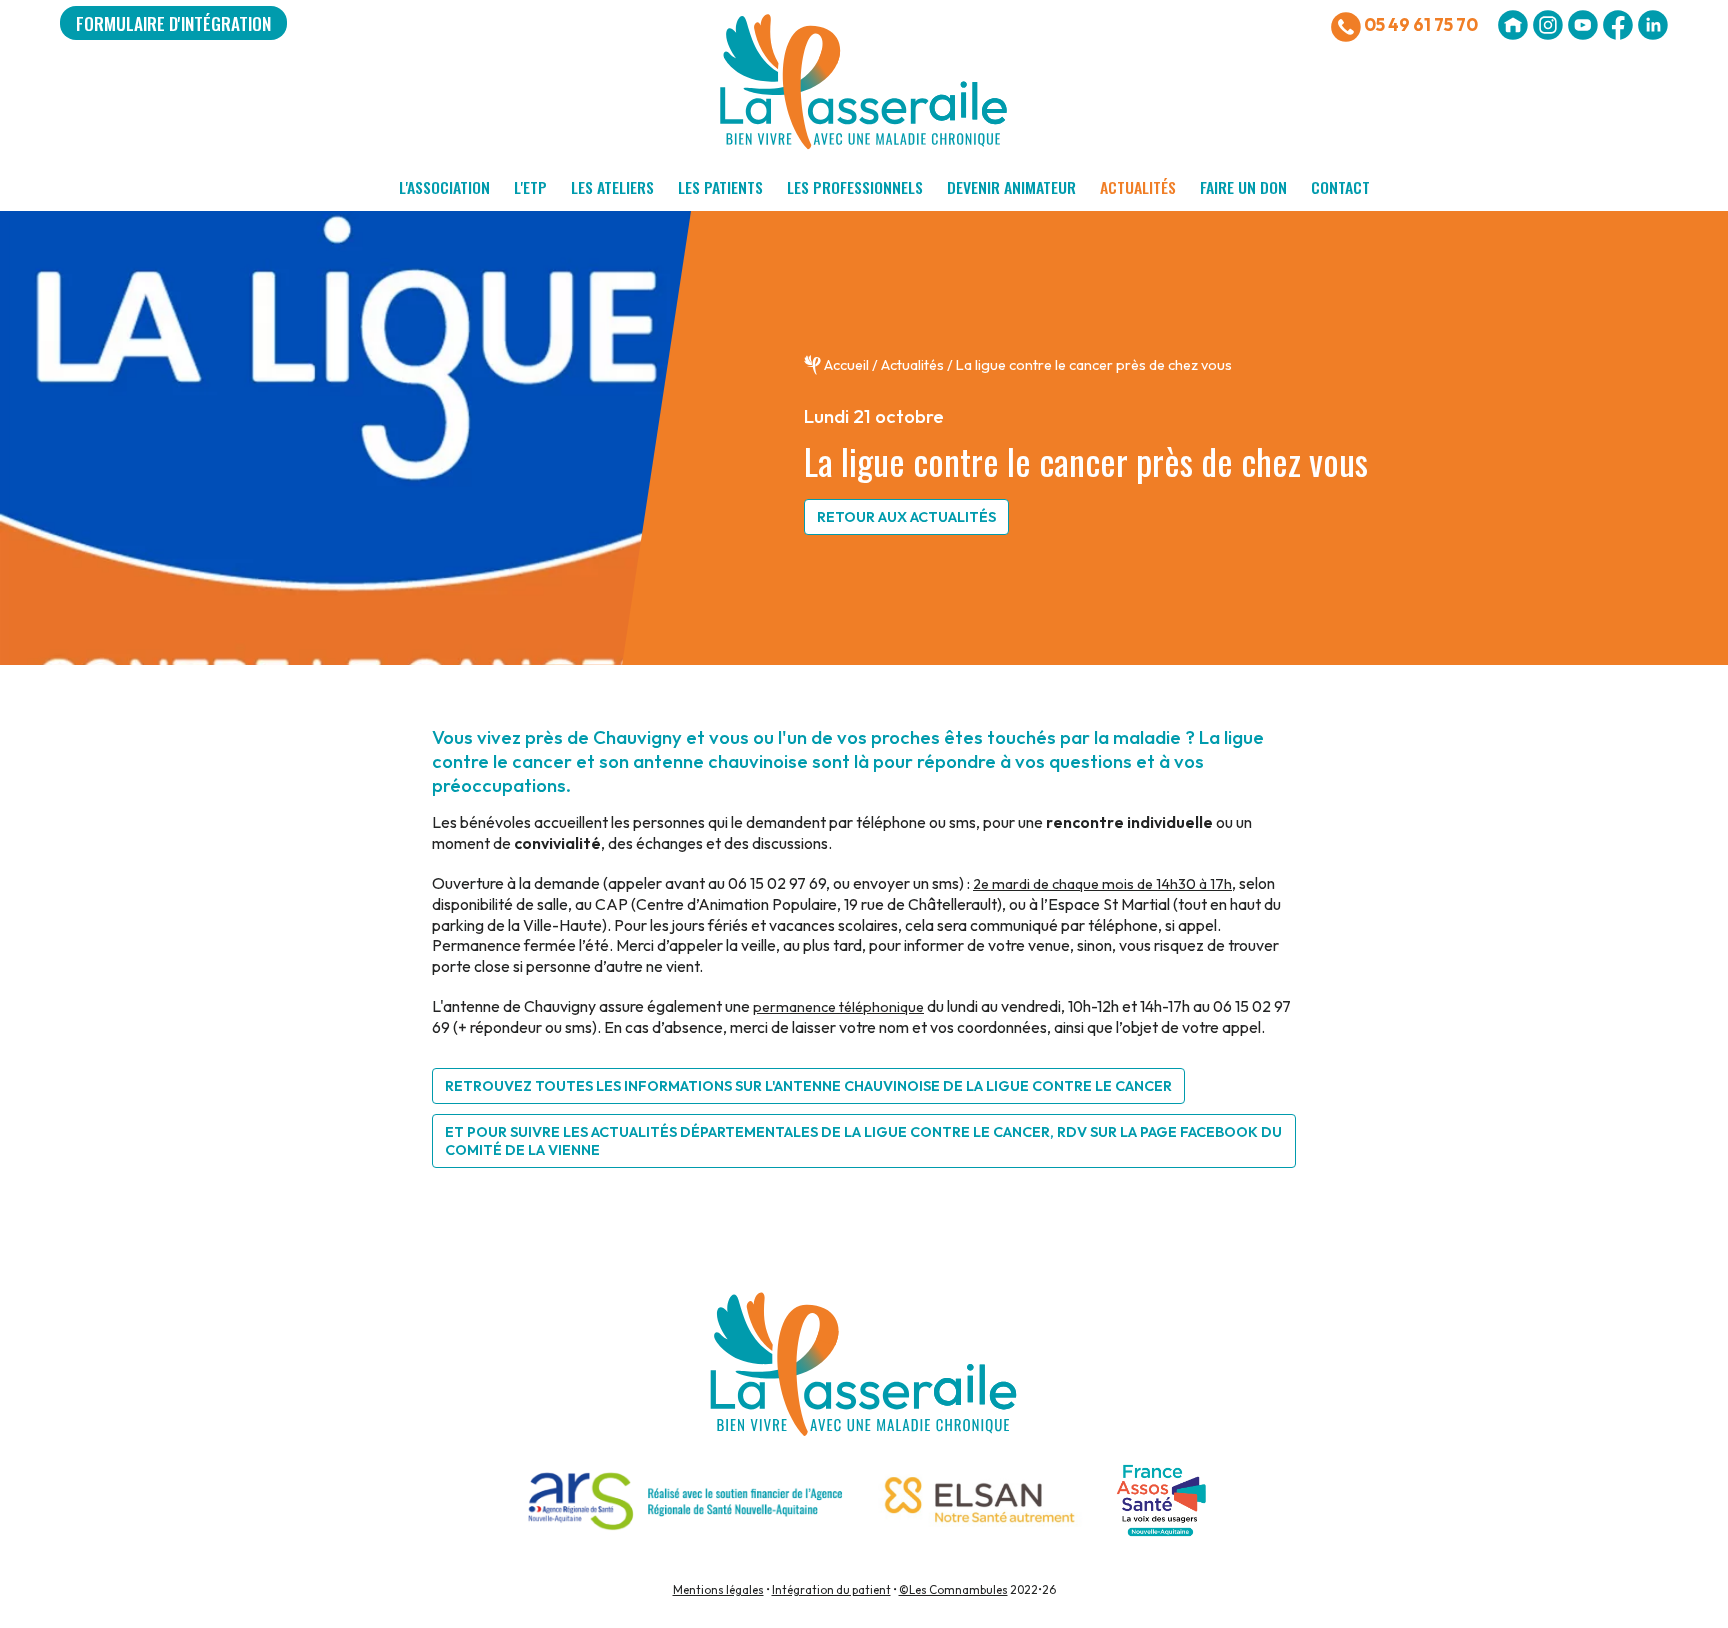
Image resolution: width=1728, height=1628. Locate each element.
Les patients (720, 187)
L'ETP (530, 187)
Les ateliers (612, 187)
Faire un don (1243, 187)
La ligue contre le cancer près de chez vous (1094, 365)
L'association (444, 187)
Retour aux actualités (906, 517)
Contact (1340, 187)
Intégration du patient (831, 1589)
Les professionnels (855, 187)
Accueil (846, 365)
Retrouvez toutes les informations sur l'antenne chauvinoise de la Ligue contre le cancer (808, 1086)
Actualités (1138, 187)
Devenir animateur (1011, 187)
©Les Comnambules (953, 1589)
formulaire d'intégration (173, 23)
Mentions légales (718, 1589)
